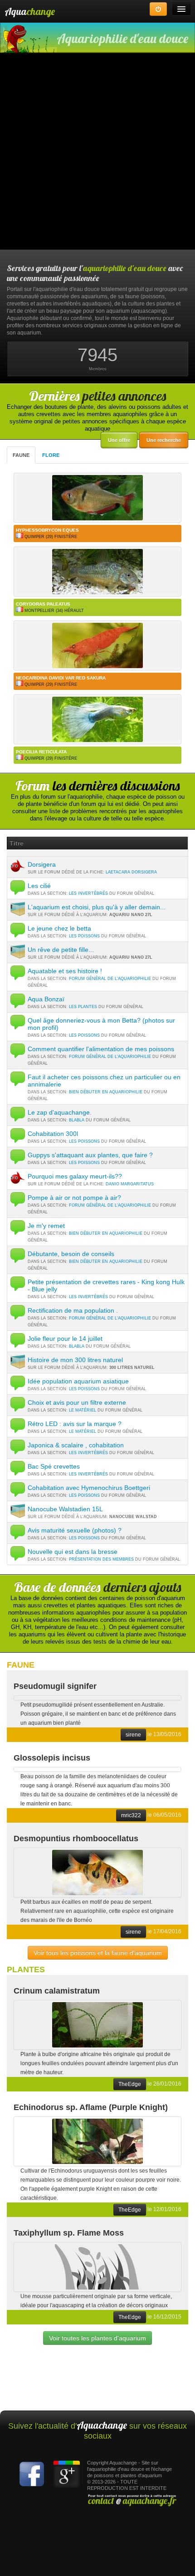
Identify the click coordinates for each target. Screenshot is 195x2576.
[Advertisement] (97, 152)
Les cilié (39, 886)
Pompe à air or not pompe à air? (74, 1198)
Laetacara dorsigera (131, 872)
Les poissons (84, 936)
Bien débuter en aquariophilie (106, 1092)
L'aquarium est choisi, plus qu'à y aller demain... (97, 907)
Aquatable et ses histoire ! (65, 971)
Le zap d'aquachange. (60, 1112)
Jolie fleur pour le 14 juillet (65, 1339)
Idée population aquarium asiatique (78, 1381)
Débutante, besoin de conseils (71, 1254)
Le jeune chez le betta (59, 928)
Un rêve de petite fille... (61, 950)
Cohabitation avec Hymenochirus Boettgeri (89, 1488)
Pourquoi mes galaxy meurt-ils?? (75, 1176)
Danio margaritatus (130, 1184)
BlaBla (77, 1120)
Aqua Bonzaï (46, 999)
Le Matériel (83, 1410)
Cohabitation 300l (53, 1134)
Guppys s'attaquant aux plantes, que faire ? (90, 1155)
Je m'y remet (46, 1226)
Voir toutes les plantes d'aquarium (97, 2338)
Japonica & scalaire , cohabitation (76, 1445)
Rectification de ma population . (73, 1310)
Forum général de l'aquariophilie (110, 979)
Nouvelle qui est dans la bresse (73, 1552)
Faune (21, 455)
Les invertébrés (88, 893)
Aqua (30, 11)
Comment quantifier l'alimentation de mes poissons (101, 1049)
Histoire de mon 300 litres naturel (75, 1360)
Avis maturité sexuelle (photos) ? (75, 1530)
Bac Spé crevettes (54, 1466)
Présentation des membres (101, 1559)
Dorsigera (42, 864)
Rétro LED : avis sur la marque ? (75, 1424)
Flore (51, 455)
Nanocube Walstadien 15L (65, 1509)
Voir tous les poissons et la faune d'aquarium (98, 1953)
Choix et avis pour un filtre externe (77, 1402)
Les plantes (83, 1007)
